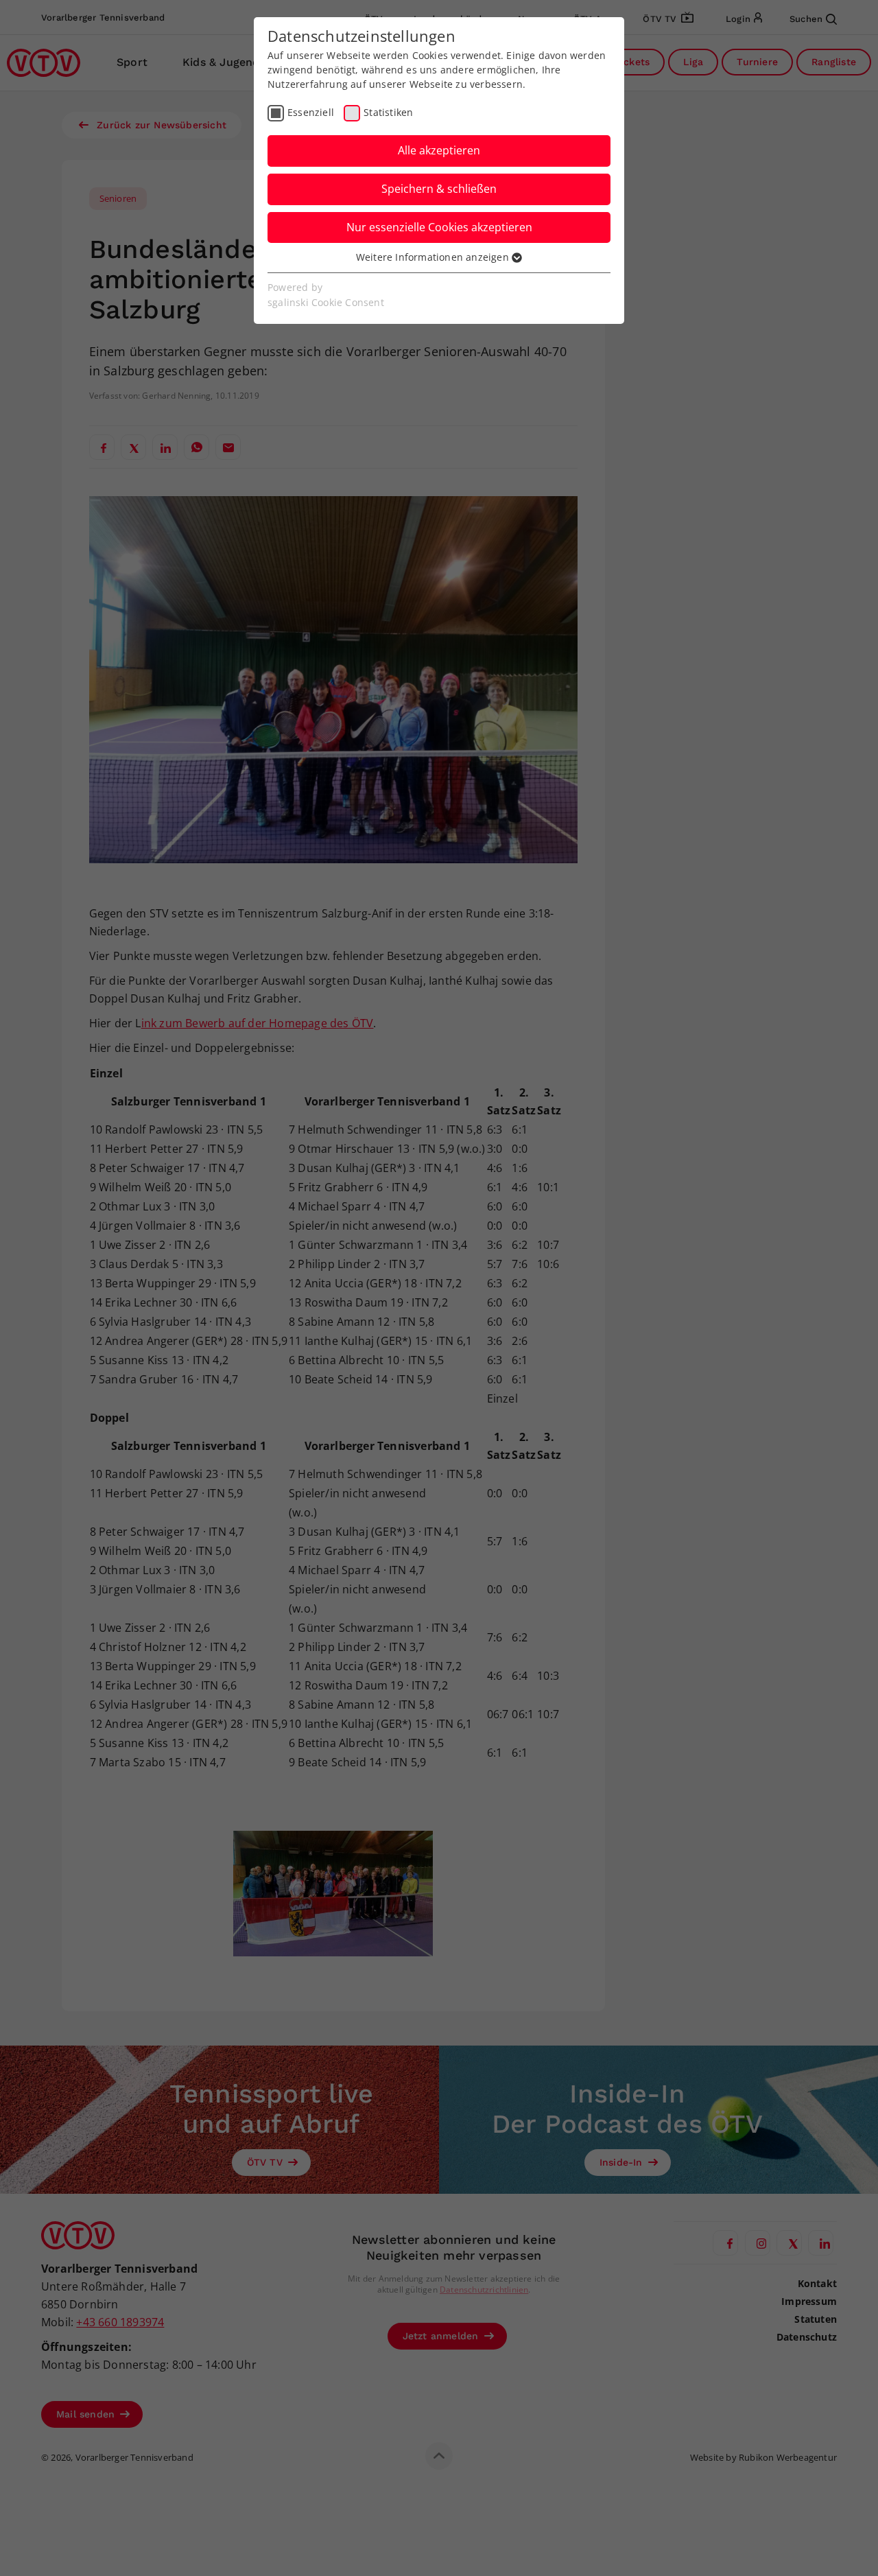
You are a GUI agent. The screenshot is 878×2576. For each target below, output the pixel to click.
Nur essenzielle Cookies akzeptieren (439, 227)
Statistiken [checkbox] (388, 112)
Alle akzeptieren (439, 150)
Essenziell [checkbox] (311, 112)
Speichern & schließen (439, 189)
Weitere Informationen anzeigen (434, 257)
